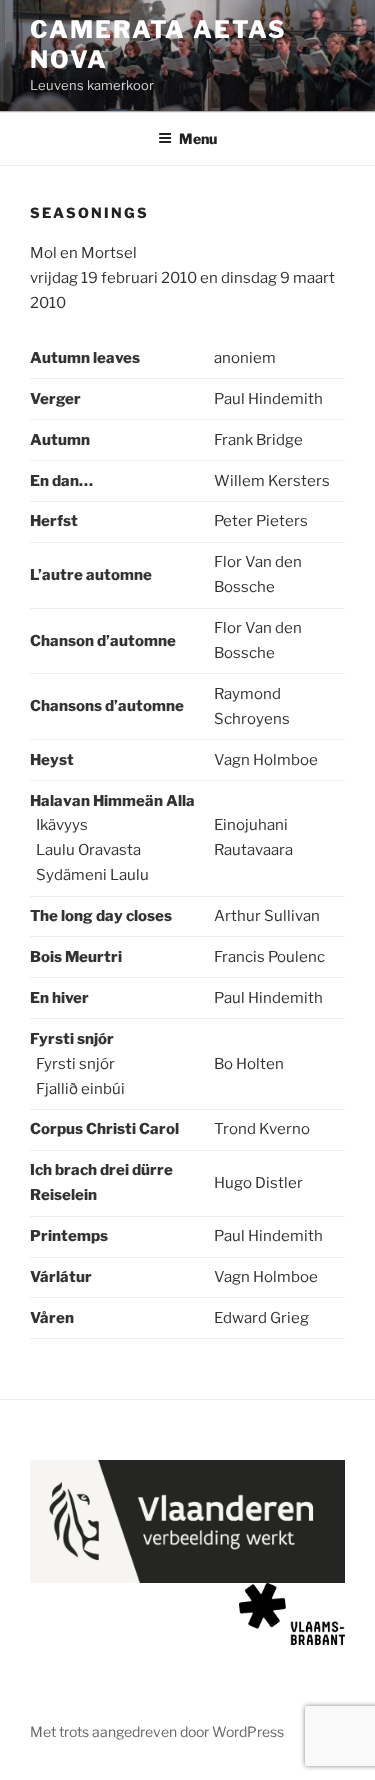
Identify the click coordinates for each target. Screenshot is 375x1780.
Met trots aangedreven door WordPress (157, 1731)
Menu (198, 138)
